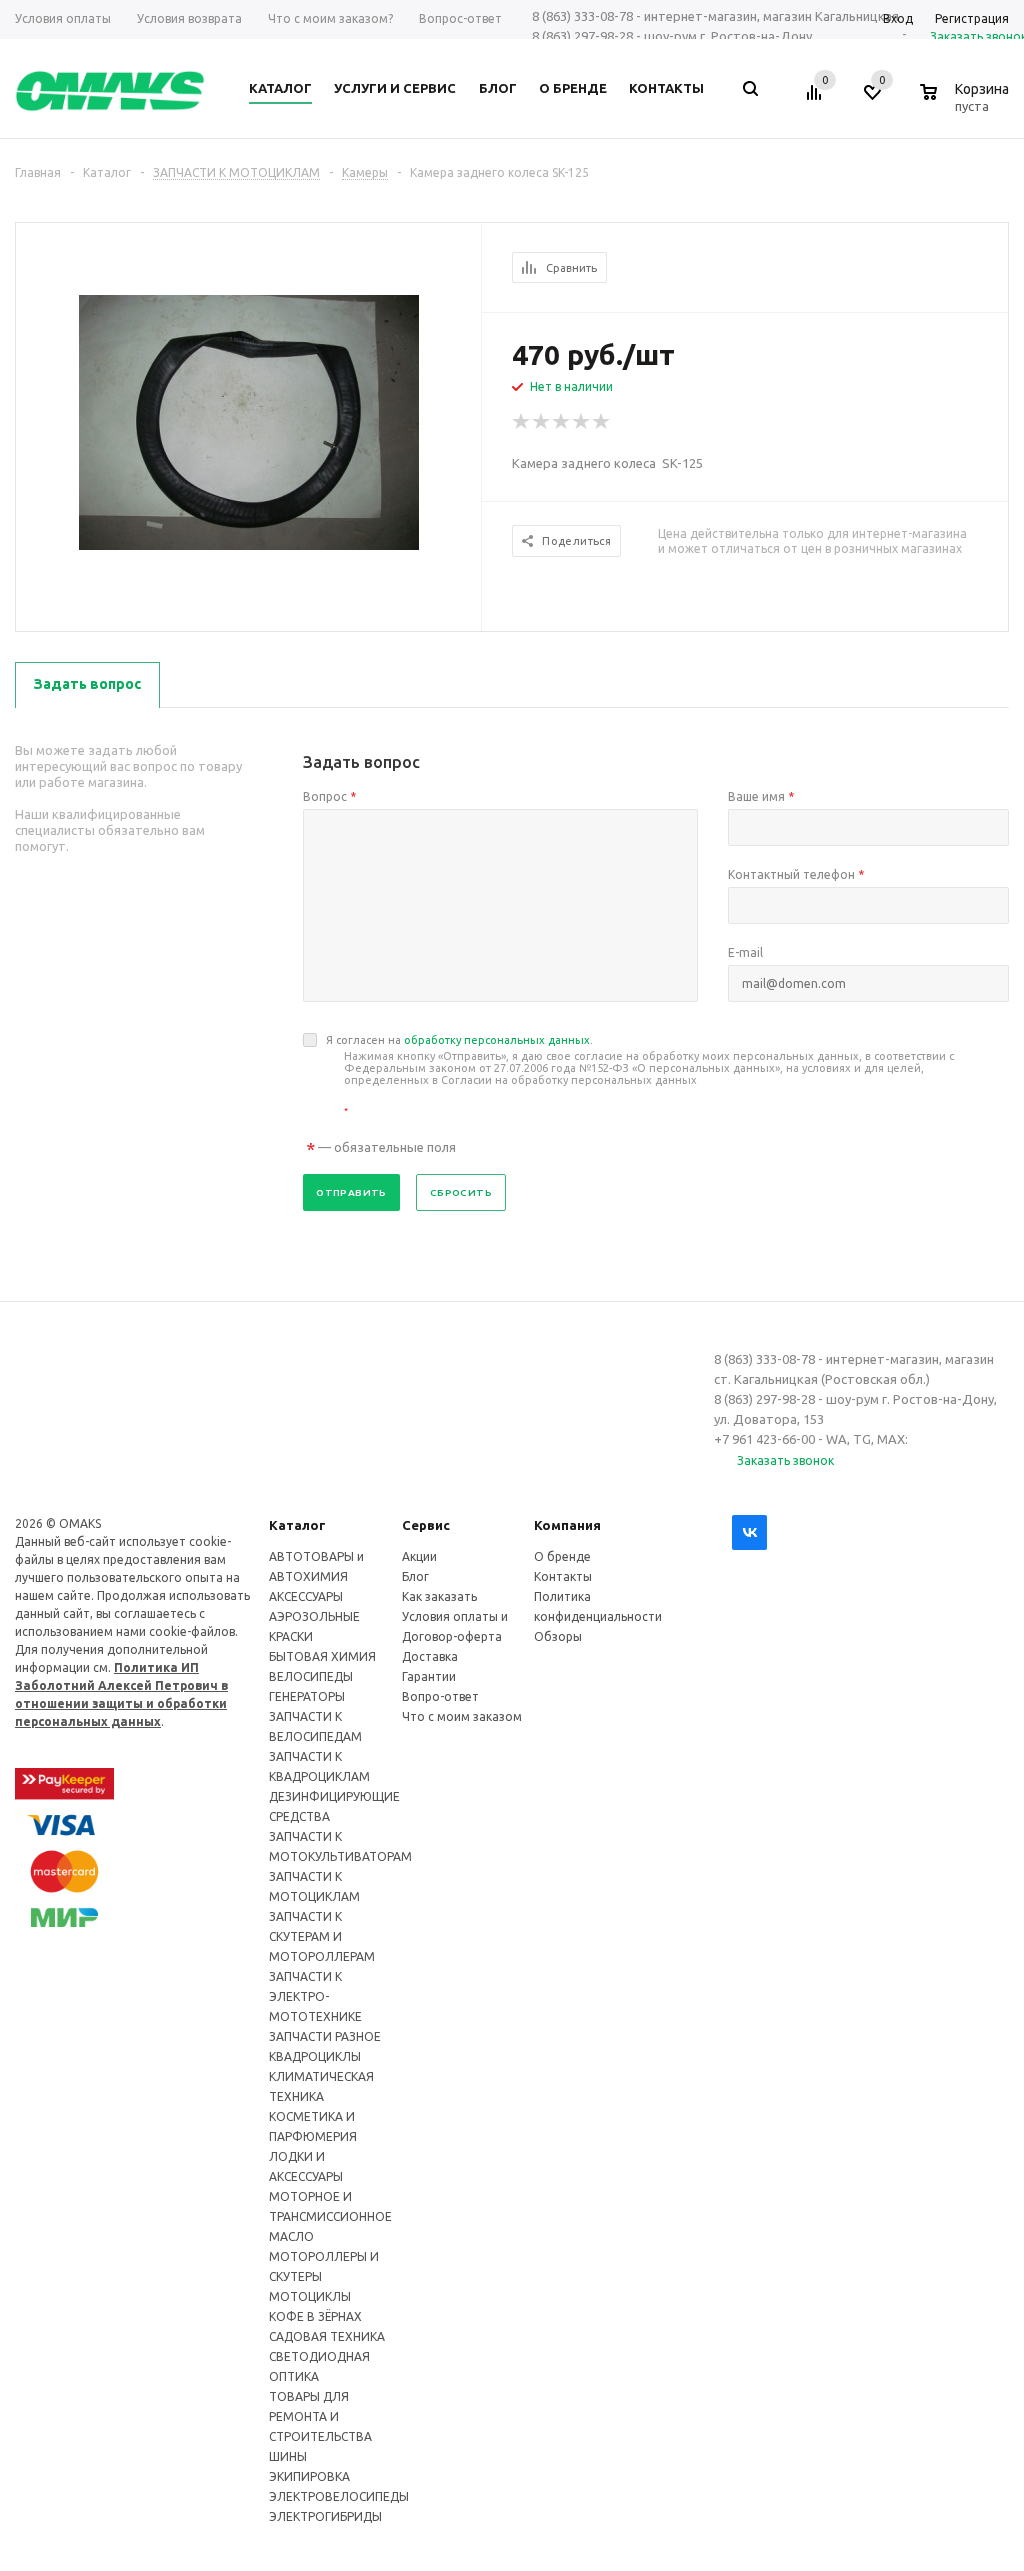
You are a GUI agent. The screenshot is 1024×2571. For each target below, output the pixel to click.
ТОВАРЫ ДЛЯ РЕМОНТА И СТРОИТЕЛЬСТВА (320, 2416)
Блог (415, 1576)
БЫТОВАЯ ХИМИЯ (322, 1656)
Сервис (426, 1525)
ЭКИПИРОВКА (309, 2476)
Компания (567, 1525)
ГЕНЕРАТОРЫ (307, 1696)
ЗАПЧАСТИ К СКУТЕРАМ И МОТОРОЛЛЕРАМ (322, 1936)
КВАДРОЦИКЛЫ (315, 2056)
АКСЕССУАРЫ (306, 1596)
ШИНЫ (288, 2456)
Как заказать (439, 1596)
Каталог (297, 1525)
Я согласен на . (640, 1075)
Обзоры (558, 1636)
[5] (602, 422)
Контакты (563, 1576)
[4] (582, 422)
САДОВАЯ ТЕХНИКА (327, 2336)
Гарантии (429, 1676)
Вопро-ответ (440, 1696)
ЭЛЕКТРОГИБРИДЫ (325, 2516)
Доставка (430, 1656)
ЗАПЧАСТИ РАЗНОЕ (325, 2036)
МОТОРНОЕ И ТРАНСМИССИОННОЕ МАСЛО (330, 2216)
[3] (562, 422)
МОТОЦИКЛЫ (310, 2296)
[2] (542, 422)
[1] (522, 422)
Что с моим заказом (462, 1716)
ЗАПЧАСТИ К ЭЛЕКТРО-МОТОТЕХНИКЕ (315, 1996)
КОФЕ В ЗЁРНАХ (315, 2316)
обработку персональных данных (497, 1040)
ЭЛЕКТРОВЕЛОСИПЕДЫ (339, 2496)
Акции (419, 1556)
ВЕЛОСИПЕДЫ (311, 1676)
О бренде (562, 1556)
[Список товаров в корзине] (967, 103)
